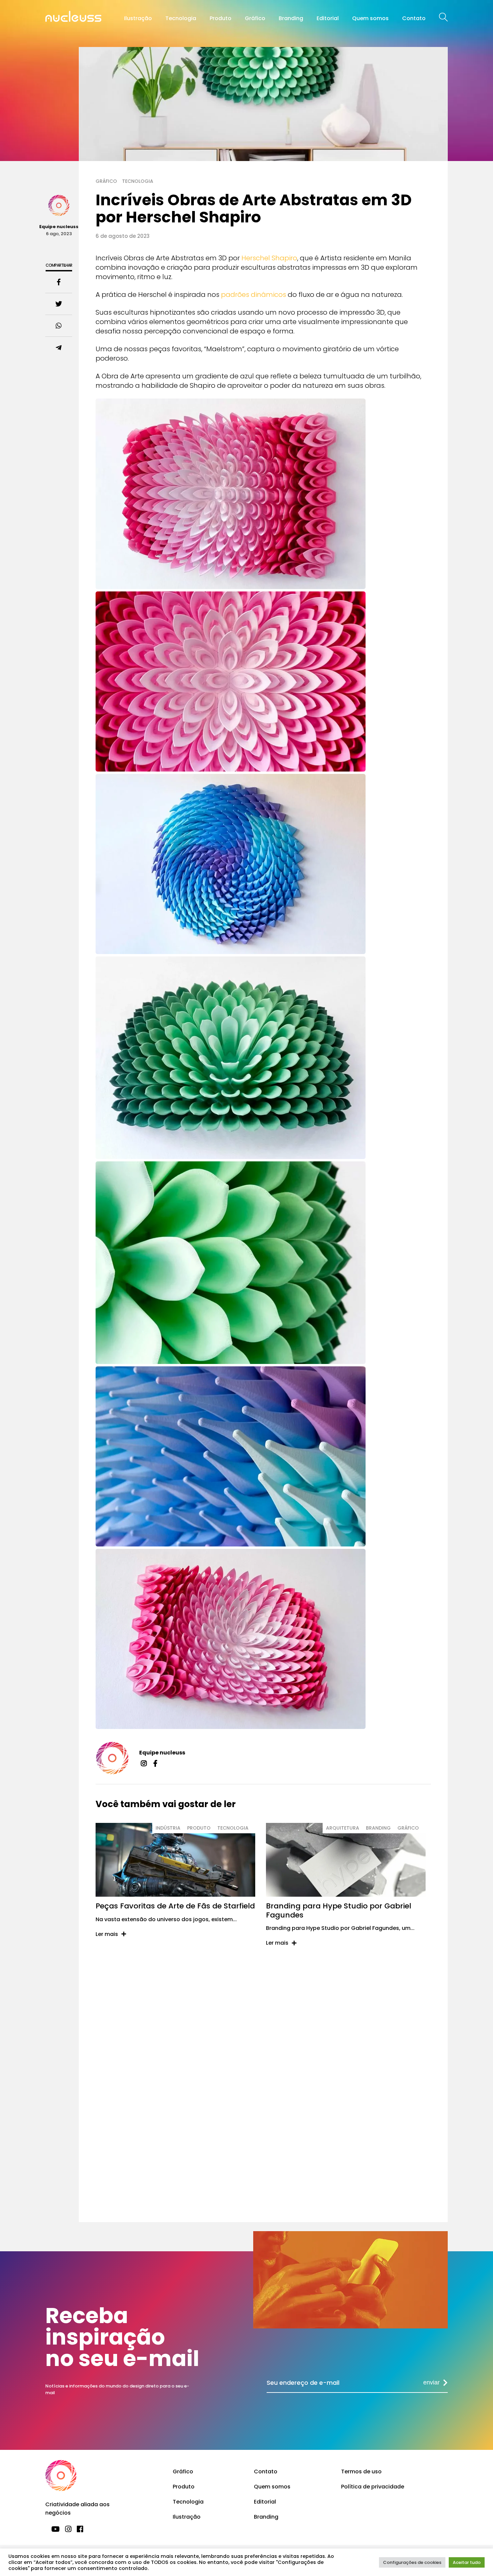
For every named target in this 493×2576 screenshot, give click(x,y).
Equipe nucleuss (162, 1753)
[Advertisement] (263, 2180)
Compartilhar (59, 265)
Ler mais (107, 1934)
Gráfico (255, 18)
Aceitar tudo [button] (467, 2562)
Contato (414, 18)
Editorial (328, 18)
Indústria (168, 1828)
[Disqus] (263, 2056)
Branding (291, 18)
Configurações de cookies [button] (412, 2562)
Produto (221, 18)
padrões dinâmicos (254, 295)
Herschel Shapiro (269, 258)
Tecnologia (181, 18)
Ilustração (138, 18)
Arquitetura (343, 1828)
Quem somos (370, 18)
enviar (431, 2382)
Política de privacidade (373, 2487)
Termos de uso (361, 2472)
